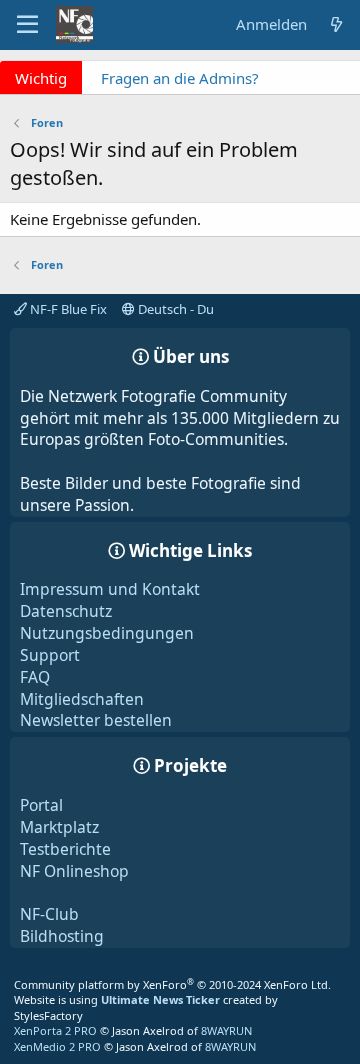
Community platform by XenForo (172, 984)
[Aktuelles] (336, 24)
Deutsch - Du (174, 309)
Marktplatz (59, 827)
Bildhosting (62, 936)
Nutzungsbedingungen (107, 633)
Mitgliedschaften (82, 699)
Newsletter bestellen (96, 720)
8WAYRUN (226, 1030)
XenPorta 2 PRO (55, 1030)
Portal (41, 805)
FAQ (35, 677)
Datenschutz (66, 611)
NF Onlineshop (74, 871)
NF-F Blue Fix (67, 309)
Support (50, 655)
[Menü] (27, 25)
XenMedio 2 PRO (57, 1046)
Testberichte (65, 849)
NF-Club (49, 914)
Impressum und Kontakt (110, 589)
